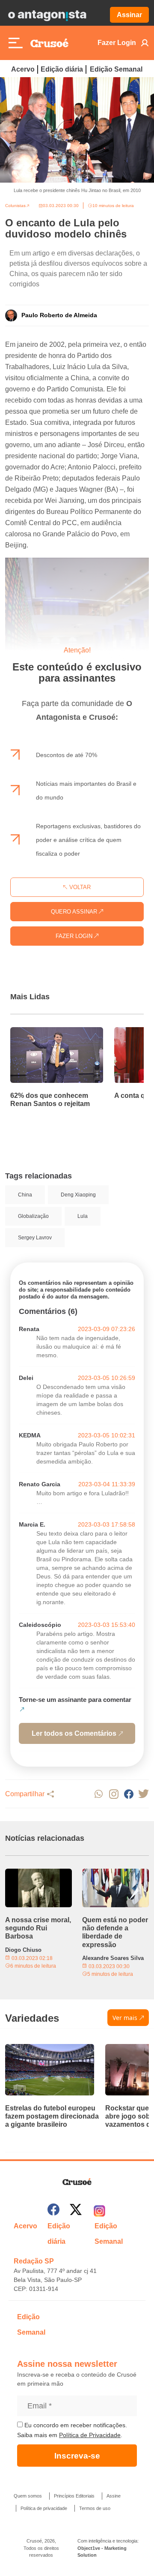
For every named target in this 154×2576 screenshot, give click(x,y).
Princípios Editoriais (74, 2496)
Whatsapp (99, 1794)
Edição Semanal (116, 69)
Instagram (114, 1794)
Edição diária (62, 69)
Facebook (129, 1794)
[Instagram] (99, 2211)
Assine (114, 2496)
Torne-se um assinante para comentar (75, 1700)
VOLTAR (79, 887)
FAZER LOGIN (75, 936)
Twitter (144, 1794)
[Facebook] (53, 2211)
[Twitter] (76, 2211)
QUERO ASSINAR (75, 912)
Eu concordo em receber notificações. (75, 2425)
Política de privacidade (44, 2508)
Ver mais (125, 2018)
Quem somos (28, 2496)
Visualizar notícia (38, 1032)
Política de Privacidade (90, 2435)
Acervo (23, 69)
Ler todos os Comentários (74, 1733)
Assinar (129, 15)
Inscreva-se (77, 2456)
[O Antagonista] (47, 15)
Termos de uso (95, 2508)
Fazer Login (117, 43)
